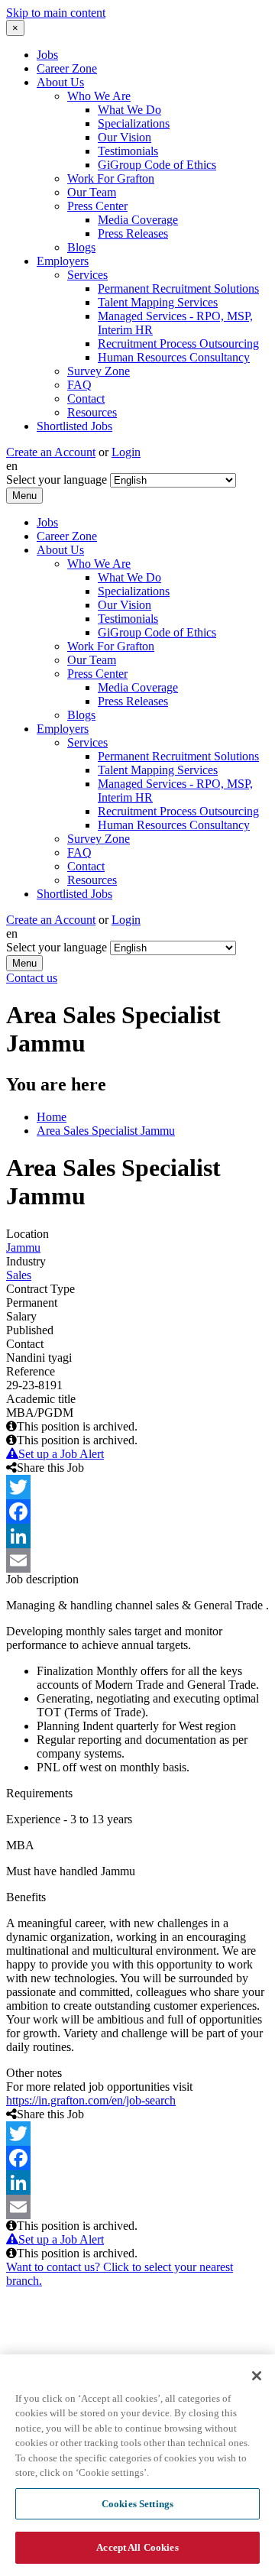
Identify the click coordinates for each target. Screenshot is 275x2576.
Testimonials (128, 151)
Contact (86, 399)
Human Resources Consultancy (174, 357)
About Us (60, 82)
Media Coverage (138, 220)
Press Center (97, 206)
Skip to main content (56, 13)
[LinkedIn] (137, 1536)
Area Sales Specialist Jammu (106, 1131)
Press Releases (133, 233)
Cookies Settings (137, 2504)
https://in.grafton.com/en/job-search (91, 2100)
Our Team (92, 192)
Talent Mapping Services (158, 302)
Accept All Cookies (137, 2547)
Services (87, 275)
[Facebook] (137, 1512)
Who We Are (99, 96)
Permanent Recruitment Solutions (178, 288)
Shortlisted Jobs (74, 426)
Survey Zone (99, 371)
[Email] (137, 1560)
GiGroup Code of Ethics (157, 165)
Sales (19, 1275)
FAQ (79, 385)
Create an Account (51, 452)
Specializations (134, 123)
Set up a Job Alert (61, 1454)
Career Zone (67, 68)
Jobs (47, 55)
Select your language (57, 480)
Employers (63, 261)
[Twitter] (137, 1487)
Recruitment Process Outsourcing (178, 343)
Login (126, 452)
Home (52, 1117)
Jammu (23, 1247)
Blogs (81, 247)
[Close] (257, 2376)
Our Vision (125, 137)
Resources (92, 412)
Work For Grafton (111, 178)
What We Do (129, 110)
